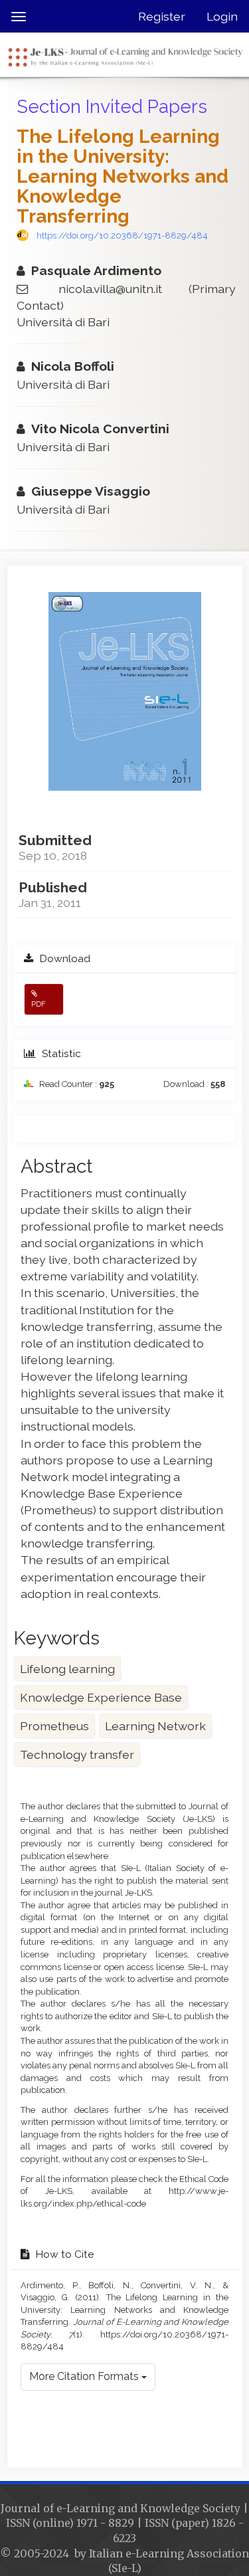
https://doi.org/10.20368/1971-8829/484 (122, 236)
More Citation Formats (85, 2376)
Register (162, 16)
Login (222, 16)
